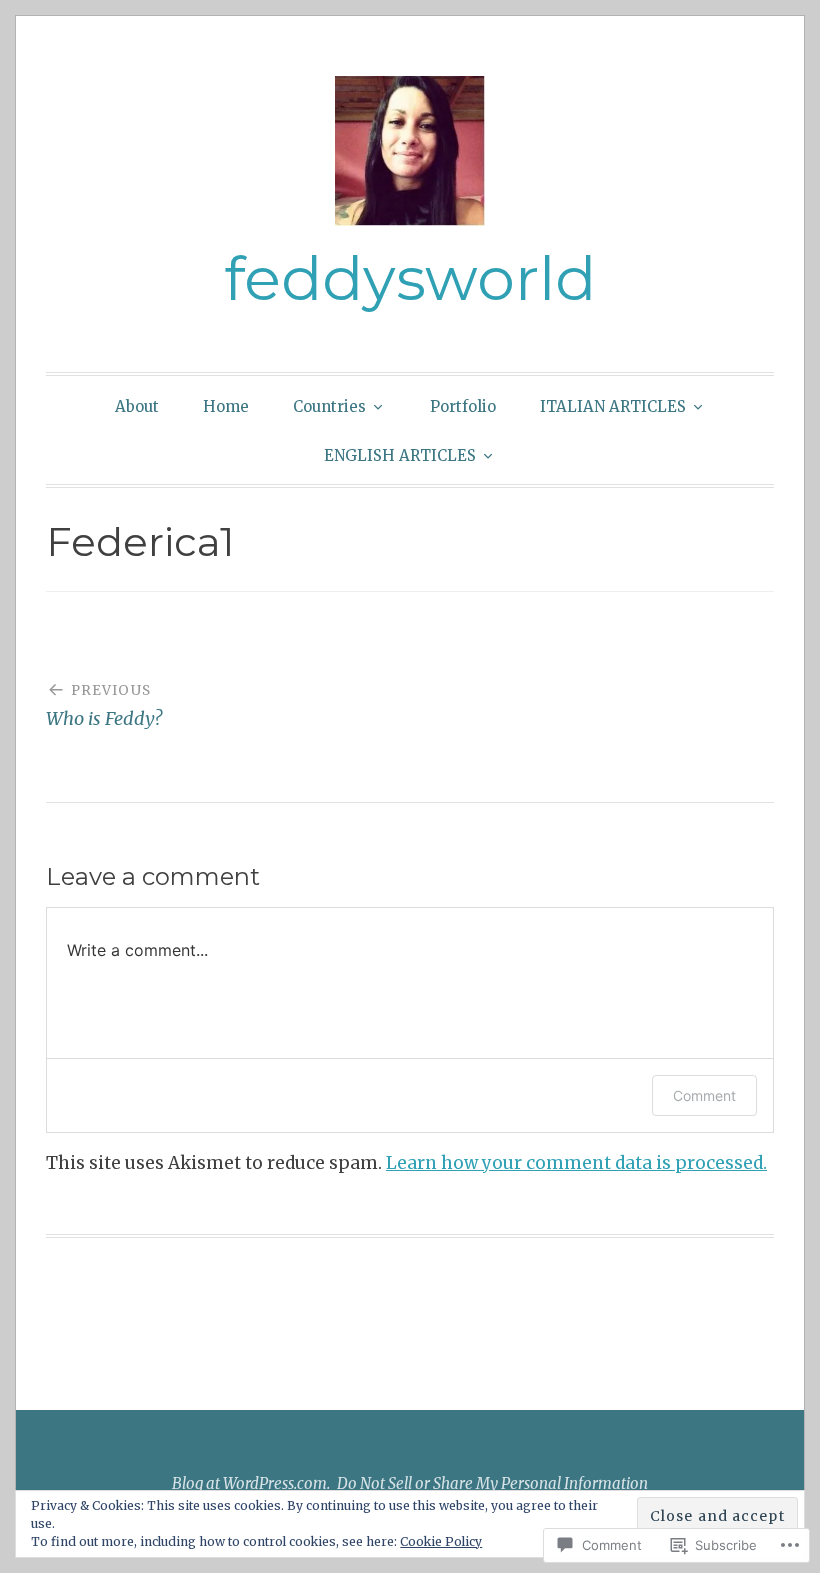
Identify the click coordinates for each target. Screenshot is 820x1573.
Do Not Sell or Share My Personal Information (492, 1483)
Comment (704, 1095)
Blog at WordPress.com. (251, 1483)
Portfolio (463, 406)
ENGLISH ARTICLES (400, 455)
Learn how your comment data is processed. (576, 1163)
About (137, 406)
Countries (329, 406)
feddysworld (410, 278)
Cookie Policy (441, 1541)
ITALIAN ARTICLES (613, 406)
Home (226, 406)
